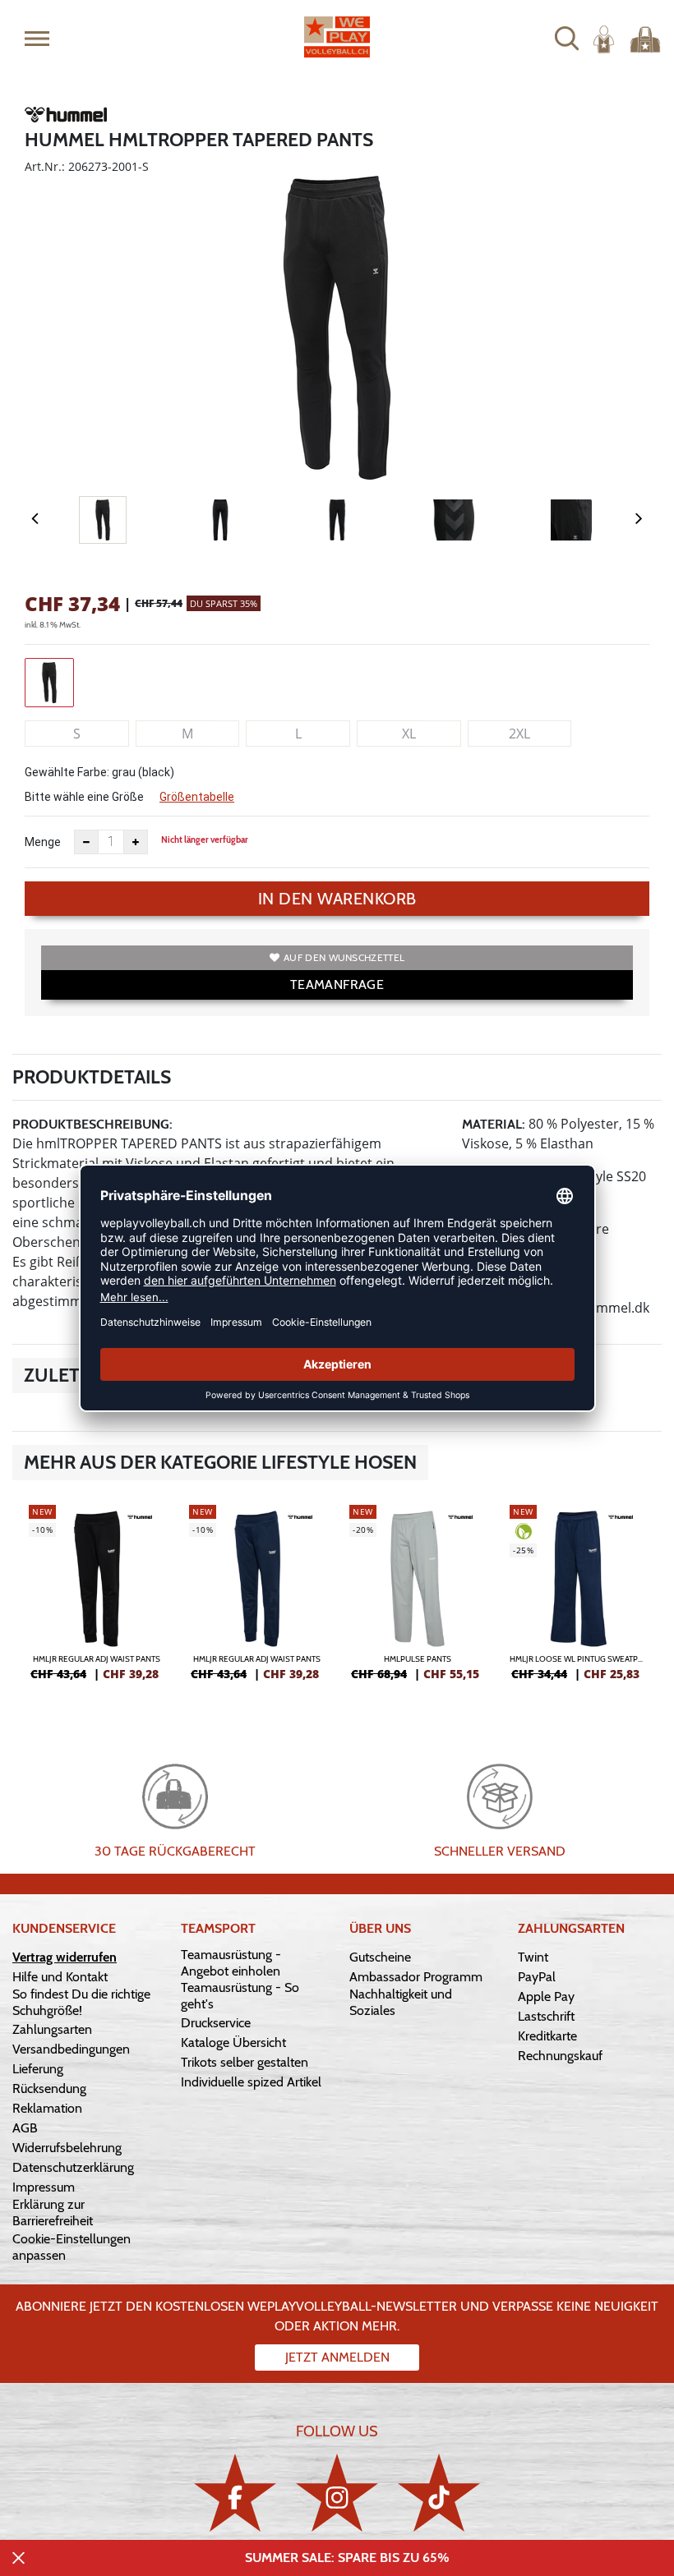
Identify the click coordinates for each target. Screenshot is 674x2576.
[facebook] (235, 2493)
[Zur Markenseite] (66, 117)
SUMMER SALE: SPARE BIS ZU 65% (347, 2558)
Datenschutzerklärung (73, 2167)
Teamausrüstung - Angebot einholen (231, 1963)
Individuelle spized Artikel (251, 2082)
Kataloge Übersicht (233, 2042)
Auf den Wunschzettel (344, 957)
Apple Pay (546, 1996)
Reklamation (47, 2108)
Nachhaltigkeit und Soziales (401, 2002)
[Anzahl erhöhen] (136, 842)
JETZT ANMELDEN (337, 2357)
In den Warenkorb (337, 899)
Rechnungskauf (560, 2056)
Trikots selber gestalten (245, 2062)
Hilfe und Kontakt (60, 1977)
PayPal (537, 1977)
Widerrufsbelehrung (67, 2148)
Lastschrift (546, 2016)
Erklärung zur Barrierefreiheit (53, 2213)
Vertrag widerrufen (65, 1957)
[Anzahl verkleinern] (86, 842)
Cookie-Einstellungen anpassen (72, 2247)
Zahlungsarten (52, 2029)
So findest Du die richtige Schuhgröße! (81, 2002)
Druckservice (216, 2023)
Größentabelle (197, 797)
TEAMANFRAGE (337, 984)
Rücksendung (49, 2088)
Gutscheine (380, 1957)
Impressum (44, 2187)
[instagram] (337, 2493)
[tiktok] (439, 2493)
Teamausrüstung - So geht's (240, 1996)
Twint (533, 1957)
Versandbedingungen (71, 2049)
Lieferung (38, 2069)
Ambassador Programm (416, 1977)
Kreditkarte (547, 2036)
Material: (494, 1124)
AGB (25, 2128)
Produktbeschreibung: (92, 1124)
